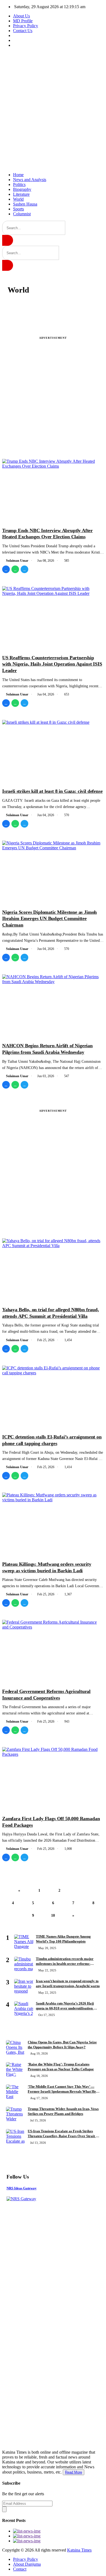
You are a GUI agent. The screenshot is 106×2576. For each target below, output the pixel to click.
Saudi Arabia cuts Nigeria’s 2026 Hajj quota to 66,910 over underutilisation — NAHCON (66, 2008)
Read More (74, 2472)
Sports (18, 209)
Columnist (22, 214)
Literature (21, 194)
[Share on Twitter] (24, 569)
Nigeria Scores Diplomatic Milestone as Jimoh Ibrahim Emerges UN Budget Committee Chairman (49, 919)
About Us (21, 16)
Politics (19, 184)
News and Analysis (30, 180)
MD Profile (23, 21)
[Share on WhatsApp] (15, 569)
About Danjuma (27, 2564)
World (18, 199)
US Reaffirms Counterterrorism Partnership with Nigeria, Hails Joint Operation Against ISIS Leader (52, 664)
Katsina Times (79, 2550)
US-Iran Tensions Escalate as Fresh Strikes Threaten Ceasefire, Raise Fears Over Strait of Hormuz (63, 2136)
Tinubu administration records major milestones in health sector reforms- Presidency (65, 1964)
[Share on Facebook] (6, 569)
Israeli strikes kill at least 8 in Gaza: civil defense (52, 791)
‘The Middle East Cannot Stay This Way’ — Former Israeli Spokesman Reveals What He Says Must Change (62, 2092)
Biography (22, 189)
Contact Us (23, 31)
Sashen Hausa (25, 204)
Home (18, 175)
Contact (20, 2569)
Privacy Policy (26, 26)
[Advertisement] (53, 110)
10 (53, 1915)
